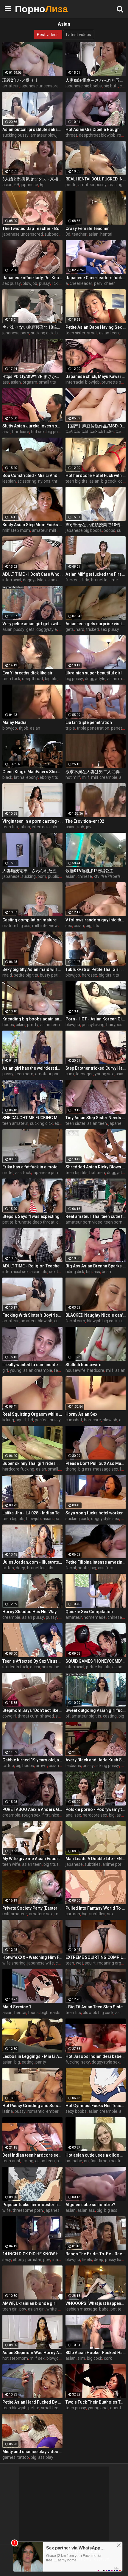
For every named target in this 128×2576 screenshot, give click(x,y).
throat (71, 135)
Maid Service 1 (17, 2007)
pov (47, 2260)
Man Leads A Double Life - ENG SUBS (96, 1859)
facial (71, 1568)
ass (6, 382)
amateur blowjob (46, 135)
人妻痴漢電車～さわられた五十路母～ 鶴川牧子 (32, 871)
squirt (21, 1420)
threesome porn (28, 2210)
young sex (104, 1074)
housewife (75, 1370)
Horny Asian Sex (81, 1414)
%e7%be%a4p (114, 876)
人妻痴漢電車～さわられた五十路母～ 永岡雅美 (96, 80)
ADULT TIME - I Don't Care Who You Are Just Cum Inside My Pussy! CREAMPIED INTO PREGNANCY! (32, 574)
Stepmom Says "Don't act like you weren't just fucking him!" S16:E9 (32, 1710)
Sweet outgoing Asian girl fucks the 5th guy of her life (96, 1710)
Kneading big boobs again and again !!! (32, 1019)
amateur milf (44, 530)
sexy (86, 2062)
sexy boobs (76, 2111)
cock (122, 481)
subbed (52, 234)
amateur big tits (86, 1716)
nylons (44, 481)
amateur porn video (84, 1222)
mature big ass (16, 926)
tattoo (8, 1568)
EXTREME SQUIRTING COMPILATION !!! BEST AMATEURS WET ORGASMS (96, 1957)
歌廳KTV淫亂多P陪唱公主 (89, 871)
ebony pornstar (27, 2260)
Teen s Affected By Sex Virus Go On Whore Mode (32, 1661)
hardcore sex (95, 1815)
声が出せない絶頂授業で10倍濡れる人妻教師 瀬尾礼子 (32, 327)
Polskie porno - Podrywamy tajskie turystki (96, 1809)
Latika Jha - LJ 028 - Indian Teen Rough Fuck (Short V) (32, 1513)
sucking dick (42, 333)
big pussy (55, 432)
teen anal (11, 2161)
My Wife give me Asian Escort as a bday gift (32, 1859)
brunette (99, 580)
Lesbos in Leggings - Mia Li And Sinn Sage (32, 2056)
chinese (85, 876)
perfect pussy (48, 1420)
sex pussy (12, 283)
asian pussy (13, 629)
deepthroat (33, 679)
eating (28, 2062)
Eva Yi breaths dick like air (28, 673)
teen (70, 1963)
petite (71, 185)
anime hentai (54, 1667)
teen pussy (76, 2408)
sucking (29, 876)
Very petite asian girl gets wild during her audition (32, 624)
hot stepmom (15, 2358)
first (46, 1815)
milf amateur (15, 1914)
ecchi (35, 1667)
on (86, 2161)
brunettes (36, 1568)
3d (68, 234)
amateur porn (48, 1074)
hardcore (21, 432)
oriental (117, 2408)
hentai (106, 234)
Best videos (48, 35)
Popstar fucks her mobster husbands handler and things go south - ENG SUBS (32, 2205)
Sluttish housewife (83, 1365)
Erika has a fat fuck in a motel (31, 1167)
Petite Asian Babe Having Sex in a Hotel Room (96, 327)
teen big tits (77, 481)
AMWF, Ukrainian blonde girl (29, 2303)
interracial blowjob (83, 382)
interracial (12, 580)
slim (81, 2358)
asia (119, 1074)
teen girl (10, 2309)
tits (96, 926)
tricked (92, 629)
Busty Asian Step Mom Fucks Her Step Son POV (32, 525)
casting (110, 1716)
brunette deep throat (35, 1222)
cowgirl (9, 1716)
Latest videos (79, 35)
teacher (79, 234)
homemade (95, 1617)
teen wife (11, 1864)
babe (104, 2309)
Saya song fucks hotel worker (94, 1513)
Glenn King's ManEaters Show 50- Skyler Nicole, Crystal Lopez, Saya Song (32, 772)
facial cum (75, 1321)
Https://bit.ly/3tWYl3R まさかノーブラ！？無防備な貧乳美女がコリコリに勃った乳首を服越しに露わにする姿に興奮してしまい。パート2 (32, 376)
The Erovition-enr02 (85, 821)
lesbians (73, 1766)
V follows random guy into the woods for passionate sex (96, 920)
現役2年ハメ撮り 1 (20, 80)
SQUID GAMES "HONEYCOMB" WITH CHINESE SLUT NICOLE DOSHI (96, 1661)
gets (30, 629)
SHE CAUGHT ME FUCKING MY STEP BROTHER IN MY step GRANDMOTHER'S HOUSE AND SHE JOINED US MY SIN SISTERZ (32, 1118)
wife (7, 2210)
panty (41, 2062)
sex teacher (60, 1272)
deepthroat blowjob (97, 135)
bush (106, 1272)
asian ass (54, 580)
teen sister (75, 333)
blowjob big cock (102, 1321)
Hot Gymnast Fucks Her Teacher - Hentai (96, 2106)
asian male (117, 679)
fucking (72, 2062)
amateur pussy (92, 185)
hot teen (97, 1173)
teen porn (24, 1074)
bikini (21, 1025)
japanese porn (16, 333)
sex (69, 926)
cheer (110, 283)
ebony (32, 777)
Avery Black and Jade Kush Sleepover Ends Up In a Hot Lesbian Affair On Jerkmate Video (96, 1760)
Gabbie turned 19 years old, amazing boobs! (32, 1760)
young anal (98, 2408)
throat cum (28, 1716)
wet (79, 1963)
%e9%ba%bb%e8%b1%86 (90, 432)
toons (33, 2013)
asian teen (109, 333)
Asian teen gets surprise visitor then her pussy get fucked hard (96, 624)
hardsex (89, 975)
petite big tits (26, 975)
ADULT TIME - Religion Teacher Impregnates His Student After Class (32, 1266)
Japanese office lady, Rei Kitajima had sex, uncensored (32, 278)
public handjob (61, 876)
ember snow (58, 2111)
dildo (85, 580)
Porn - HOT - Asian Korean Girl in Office (96, 1019)
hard (80, 629)
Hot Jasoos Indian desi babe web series (96, 2056)
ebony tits (49, 777)
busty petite (51, 975)
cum (70, 1074)
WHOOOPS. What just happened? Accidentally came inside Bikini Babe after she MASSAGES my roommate (96, 2303)
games (9, 2457)
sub (81, 827)
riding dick (75, 1272)
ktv (97, 876)
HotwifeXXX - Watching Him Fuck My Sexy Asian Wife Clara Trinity (32, 1957)
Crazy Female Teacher (87, 228)
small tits (47, 382)
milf (86, 777)
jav (89, 827)
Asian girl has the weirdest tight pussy (32, 1068)
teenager (84, 1074)
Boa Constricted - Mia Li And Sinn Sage (32, 475)
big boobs (25, 1766)
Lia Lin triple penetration (89, 722)
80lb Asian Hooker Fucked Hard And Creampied (96, 2353)
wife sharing (14, 1963)
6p (42, 185)
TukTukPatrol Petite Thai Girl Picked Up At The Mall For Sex (96, 969)
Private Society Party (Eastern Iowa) (32, 1908)
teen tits (10, 827)
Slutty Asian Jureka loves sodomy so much (32, 426)
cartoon (73, 1914)
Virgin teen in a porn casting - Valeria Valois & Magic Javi (32, 821)
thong (71, 1469)
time (114, 580)
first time (99, 2161)
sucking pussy (15, 135)
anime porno (114, 1864)
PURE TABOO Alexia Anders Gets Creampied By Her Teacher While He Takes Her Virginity (32, 1809)
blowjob (30, 283)
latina (19, 777)
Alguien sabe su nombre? (90, 2205)
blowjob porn (58, 2358)
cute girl (62, 1321)
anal (6, 432)
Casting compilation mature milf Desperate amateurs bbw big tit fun (32, 920)
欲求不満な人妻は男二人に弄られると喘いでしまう (96, 772)
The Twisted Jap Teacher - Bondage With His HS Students (32, 228)
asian (7, 185)
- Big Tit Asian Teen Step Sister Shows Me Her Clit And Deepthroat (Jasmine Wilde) (96, 2007)
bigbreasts (50, 2013)
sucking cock (77, 1519)
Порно (30, 9)
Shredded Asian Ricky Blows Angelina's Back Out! (96, 1167)
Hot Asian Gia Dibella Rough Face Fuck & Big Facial (96, 129)
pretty (33, 1025)
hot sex (38, 432)
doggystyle (33, 580)
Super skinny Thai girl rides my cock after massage (32, 1463)
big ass (85, 1469)
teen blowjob (14, 2408)
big (89, 926)
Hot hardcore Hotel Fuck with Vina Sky (96, 475)
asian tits (39, 1272)
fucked (72, 580)
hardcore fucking (18, 1469)
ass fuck (23, 1173)
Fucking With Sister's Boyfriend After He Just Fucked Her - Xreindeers (32, 1315)
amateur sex (41, 1914)
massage (61, 2260)
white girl (55, 2309)
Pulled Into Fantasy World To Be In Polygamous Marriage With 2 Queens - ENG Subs (96, 1908)
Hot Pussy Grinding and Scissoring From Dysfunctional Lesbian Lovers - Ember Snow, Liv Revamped (32, 2106)
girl (5, 1370)
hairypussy (116, 1025)
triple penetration (93, 728)
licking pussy (107, 1766)
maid (7, 975)
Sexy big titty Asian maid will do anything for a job (32, 969)
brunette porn (114, 382)
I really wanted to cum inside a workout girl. (32, 1365)
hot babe (74, 2161)
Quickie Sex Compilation (89, 1612)
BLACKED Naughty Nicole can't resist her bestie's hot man (96, 1315)
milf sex (37, 2358)
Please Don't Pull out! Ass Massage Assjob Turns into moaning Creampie (96, 1463)
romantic (36, 2111)
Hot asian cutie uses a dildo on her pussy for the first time (96, 2155)
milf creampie (104, 777)
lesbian (9, 481)
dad (62, 1617)
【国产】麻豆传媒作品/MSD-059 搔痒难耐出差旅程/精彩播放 (96, 426)
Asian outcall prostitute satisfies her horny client (32, 129)
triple (70, 728)
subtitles (93, 1864)
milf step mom (16, 530)
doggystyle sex (105, 1519)
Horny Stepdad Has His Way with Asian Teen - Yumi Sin (32, 1612)
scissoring (27, 481)
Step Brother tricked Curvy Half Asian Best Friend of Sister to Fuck (96, 1068)
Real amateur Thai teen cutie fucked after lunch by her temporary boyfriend (96, 1216)
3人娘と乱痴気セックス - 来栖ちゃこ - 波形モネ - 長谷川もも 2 (32, 179)
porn (42, 876)
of (68, 1716)
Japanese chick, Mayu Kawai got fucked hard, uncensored (96, 376)
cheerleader (81, 283)
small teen (51, 2408)
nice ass (59, 1815)
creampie (11, 1617)
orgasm (30, 382)
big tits (51, 679)
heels (87, 2260)
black (7, 777)
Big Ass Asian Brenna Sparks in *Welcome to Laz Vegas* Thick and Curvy (96, 1266)
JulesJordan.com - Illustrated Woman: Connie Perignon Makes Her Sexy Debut (32, 1562)
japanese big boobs (84, 86)
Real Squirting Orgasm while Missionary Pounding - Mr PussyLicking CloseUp (32, 1414)
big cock (109, 481)
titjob (24, 728)
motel (8, 1173)
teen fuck (11, 679)
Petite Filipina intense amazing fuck (96, 1562)
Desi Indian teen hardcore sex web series (32, 2155)
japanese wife (41, 1963)
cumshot (74, 1420)
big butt (111, 86)
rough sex (31, 1815)
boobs (61, 333)
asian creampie (38, 1370)
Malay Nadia (14, 722)
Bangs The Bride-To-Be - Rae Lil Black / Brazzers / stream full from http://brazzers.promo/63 (96, 2254)
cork (108, 2358)
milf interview (45, 926)
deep (21, 1568)
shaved (47, 1716)
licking (8, 1420)
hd (31, 1420)
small (92, 333)
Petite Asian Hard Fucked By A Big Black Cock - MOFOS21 (32, 2402)
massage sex (106, 1469)
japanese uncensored (41, 86)
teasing (115, 185)
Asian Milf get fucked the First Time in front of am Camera (96, 574)
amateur (11, 86)
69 (17, 185)
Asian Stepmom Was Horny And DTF (32, 2353)
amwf (41, 1766)
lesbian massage (81, 2309)
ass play (46, 2457)
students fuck (15, 1667)
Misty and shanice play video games (32, 2452)
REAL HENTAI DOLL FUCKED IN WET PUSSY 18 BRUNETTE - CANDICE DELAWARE (96, 179)
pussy (45, 283)
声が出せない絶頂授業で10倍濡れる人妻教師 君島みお (96, 525)
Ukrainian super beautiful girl (94, 673)
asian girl (36, 2309)
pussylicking (93, 1025)
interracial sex (15, 1272)
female (61, 1370)
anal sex (73, 1815)
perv (98, 283)
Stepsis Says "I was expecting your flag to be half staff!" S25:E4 (32, 1216)
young (16, 1370)
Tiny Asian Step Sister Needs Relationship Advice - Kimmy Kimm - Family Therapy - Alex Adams (96, 1118)
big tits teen (54, 1864)
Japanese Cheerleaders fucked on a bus (96, 278)
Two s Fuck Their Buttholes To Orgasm (96, 2402)
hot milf (73, 777)
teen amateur (15, 1123)
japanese (29, 185)
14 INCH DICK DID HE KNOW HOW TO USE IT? (32, 2254)
